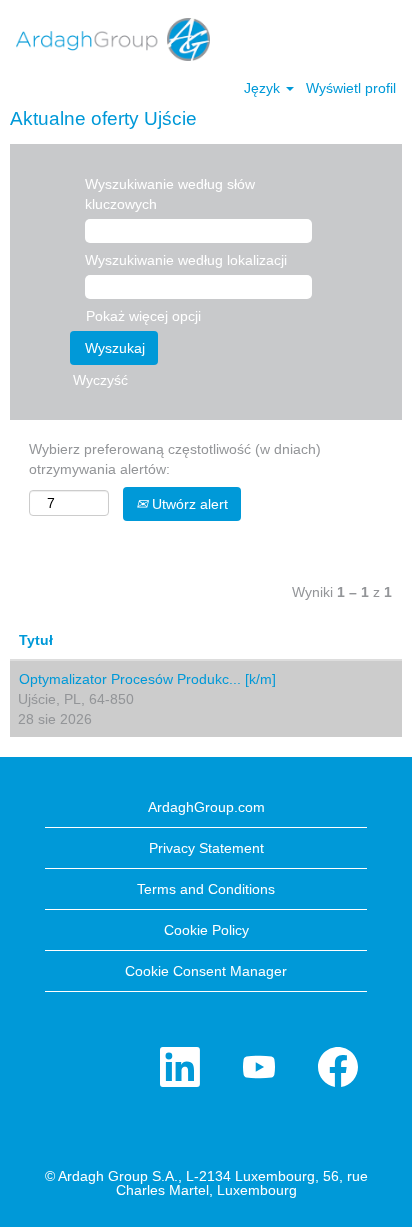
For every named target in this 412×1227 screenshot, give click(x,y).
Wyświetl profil (351, 88)
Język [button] (264, 88)
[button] (387, 38)
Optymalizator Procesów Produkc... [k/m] (147, 679)
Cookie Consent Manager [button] (206, 971)
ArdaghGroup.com (206, 807)
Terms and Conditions (206, 889)
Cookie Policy (206, 930)
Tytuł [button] (36, 640)
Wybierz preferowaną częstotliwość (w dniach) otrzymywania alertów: (175, 459)
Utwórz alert (188, 504)
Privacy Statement (206, 848)
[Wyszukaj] (337, 37)
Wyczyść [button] (100, 380)
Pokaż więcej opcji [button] (143, 316)
